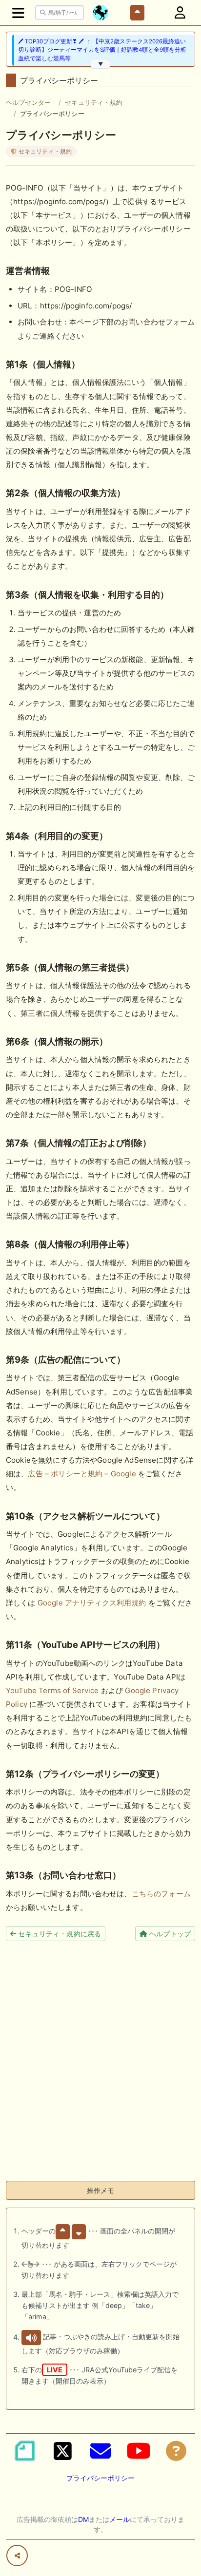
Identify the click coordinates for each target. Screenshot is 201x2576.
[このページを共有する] (17, 2556)
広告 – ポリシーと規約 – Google (82, 1474)
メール (120, 2519)
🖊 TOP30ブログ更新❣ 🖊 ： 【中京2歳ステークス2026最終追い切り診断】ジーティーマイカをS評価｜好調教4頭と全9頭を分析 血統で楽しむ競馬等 (102, 50)
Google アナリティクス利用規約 (92, 1603)
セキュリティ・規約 (94, 102)
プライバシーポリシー (100, 2478)
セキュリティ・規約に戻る (59, 1934)
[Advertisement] (100, 2073)
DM (83, 2519)
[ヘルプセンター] (176, 2451)
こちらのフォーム (161, 1894)
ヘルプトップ (169, 1934)
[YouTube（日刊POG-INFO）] (139, 2451)
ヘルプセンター (28, 102)
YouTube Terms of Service (52, 1690)
